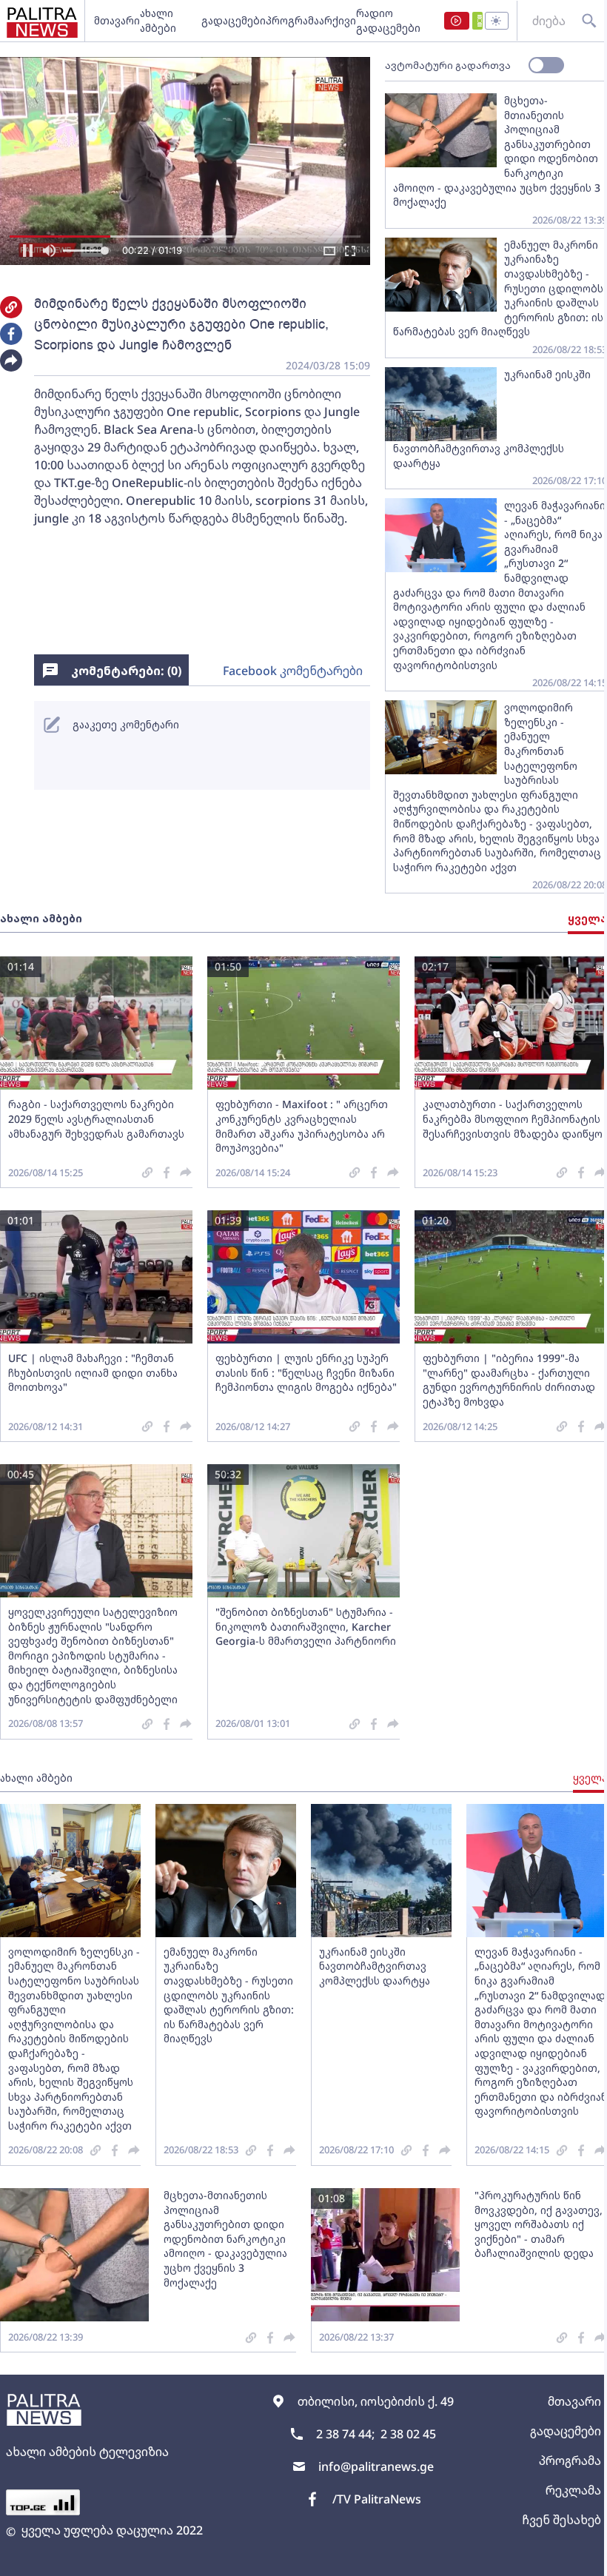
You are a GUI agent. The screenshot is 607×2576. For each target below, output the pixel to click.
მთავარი (117, 20)
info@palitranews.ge (376, 2466)
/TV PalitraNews (377, 2499)
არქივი (338, 20)
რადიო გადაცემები (388, 20)
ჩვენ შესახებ (561, 2520)
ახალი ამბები (158, 20)
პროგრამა (292, 20)
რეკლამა (573, 2490)
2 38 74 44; (345, 2434)
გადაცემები (234, 20)
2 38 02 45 (408, 2434)
